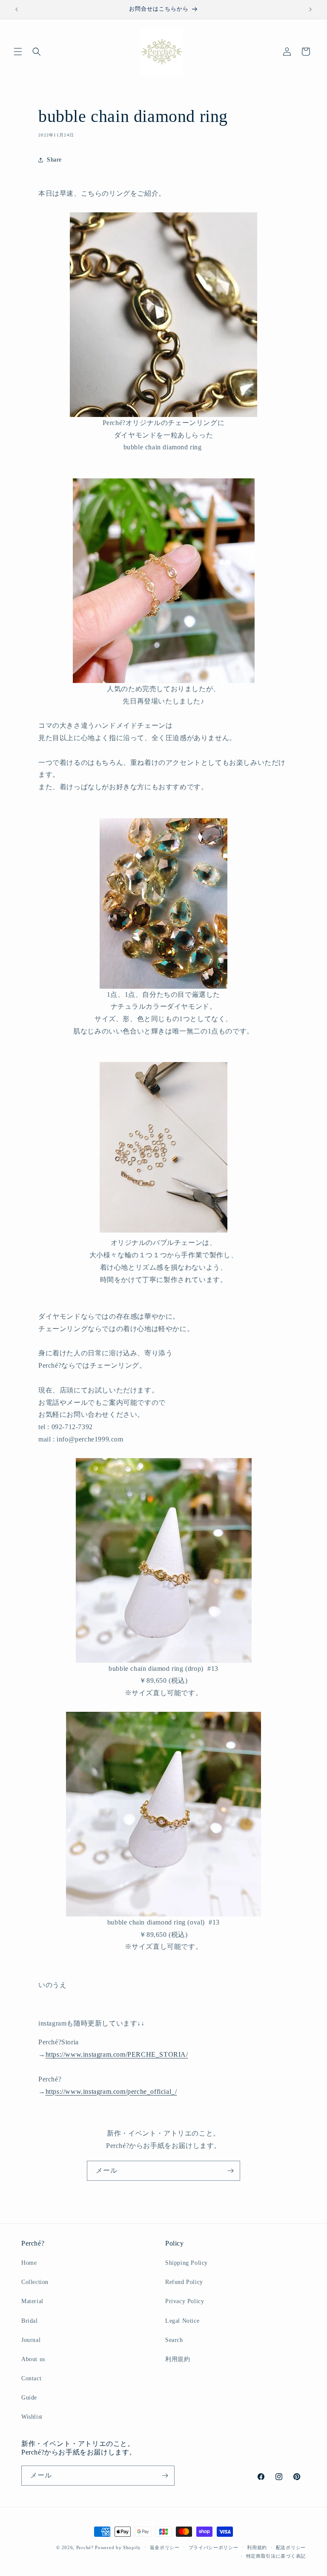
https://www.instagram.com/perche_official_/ (111, 2091)
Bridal (30, 2321)
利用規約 (178, 2359)
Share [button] (54, 160)
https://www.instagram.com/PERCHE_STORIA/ (117, 2054)
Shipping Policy (186, 2263)
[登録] (230, 2171)
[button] (18, 52)
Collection (35, 2282)
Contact (31, 2378)
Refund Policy (184, 2282)
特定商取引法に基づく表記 (276, 2556)
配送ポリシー (291, 2547)
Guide (29, 2398)
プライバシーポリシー (214, 2547)
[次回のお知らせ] (310, 9)
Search (174, 2340)
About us (33, 2359)
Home (29, 2263)
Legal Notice (182, 2321)
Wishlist (32, 2417)
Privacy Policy (185, 2301)
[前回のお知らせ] (17, 9)
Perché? (85, 2547)
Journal (31, 2340)
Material (32, 2301)
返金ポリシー (165, 2547)
